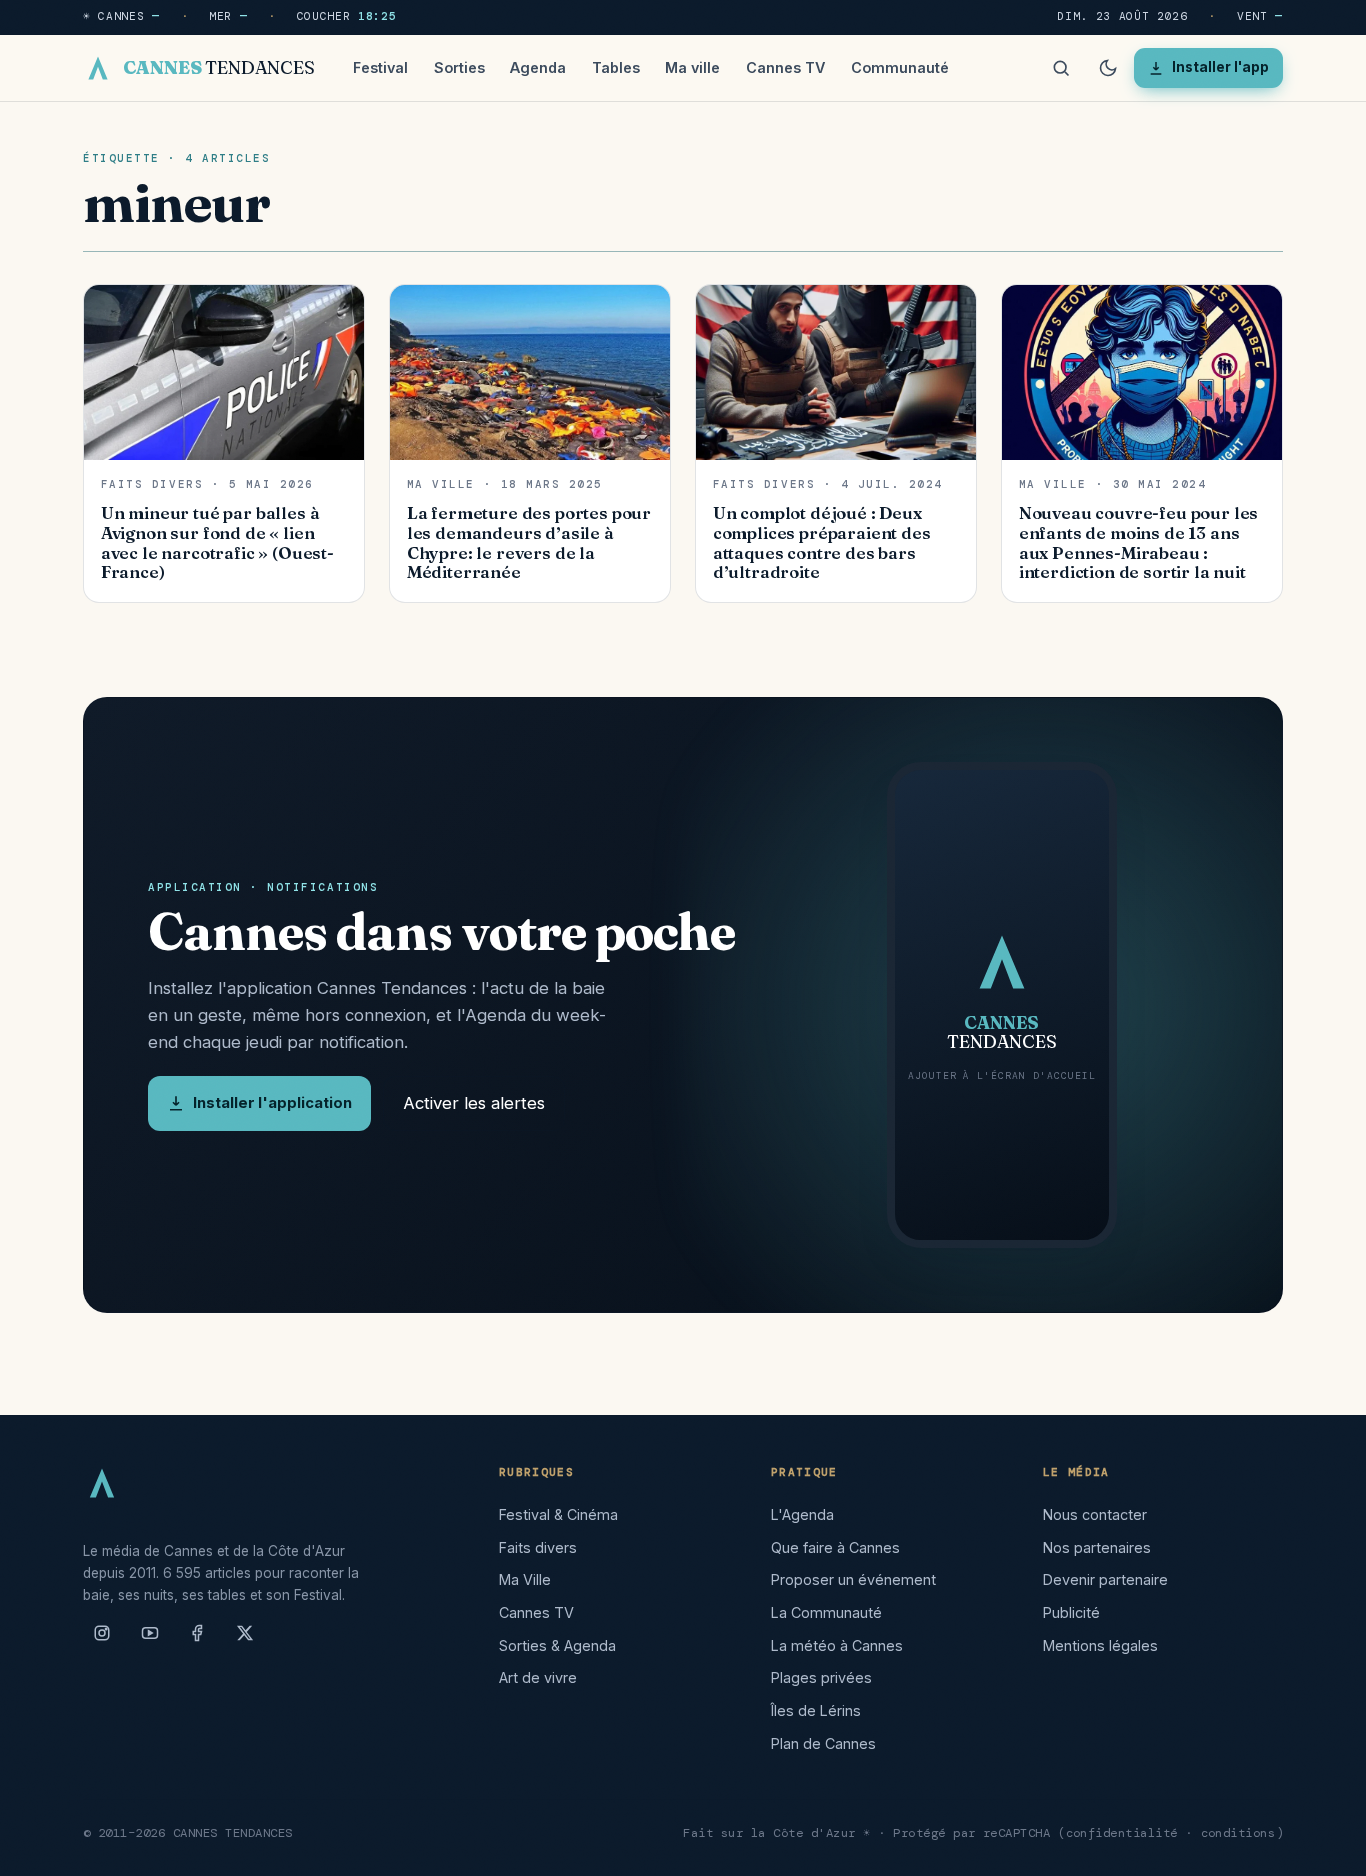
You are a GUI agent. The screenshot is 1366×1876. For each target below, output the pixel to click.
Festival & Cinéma (558, 1514)
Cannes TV (785, 67)
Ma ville (692, 67)
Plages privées (821, 1677)
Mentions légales (1100, 1645)
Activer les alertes (474, 1103)
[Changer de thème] (1108, 68)
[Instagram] (102, 1641)
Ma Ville (525, 1579)
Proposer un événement (853, 1579)
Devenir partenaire (1105, 1579)
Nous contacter (1095, 1514)
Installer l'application (272, 1103)
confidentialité (1122, 1833)
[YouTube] (150, 1641)
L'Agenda (802, 1514)
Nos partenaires (1097, 1547)
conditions (1238, 1833)
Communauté (900, 67)
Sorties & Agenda (557, 1645)
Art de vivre (538, 1677)
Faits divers (538, 1547)
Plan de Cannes (823, 1743)
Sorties (459, 67)
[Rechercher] (1061, 68)
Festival (380, 67)
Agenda (538, 67)
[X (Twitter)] (245, 1641)
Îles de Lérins (816, 1710)
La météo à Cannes (837, 1645)
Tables (616, 67)
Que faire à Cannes (835, 1547)
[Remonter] (1326, 1850)
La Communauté (826, 1612)
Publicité (1071, 1612)
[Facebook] (197, 1641)
